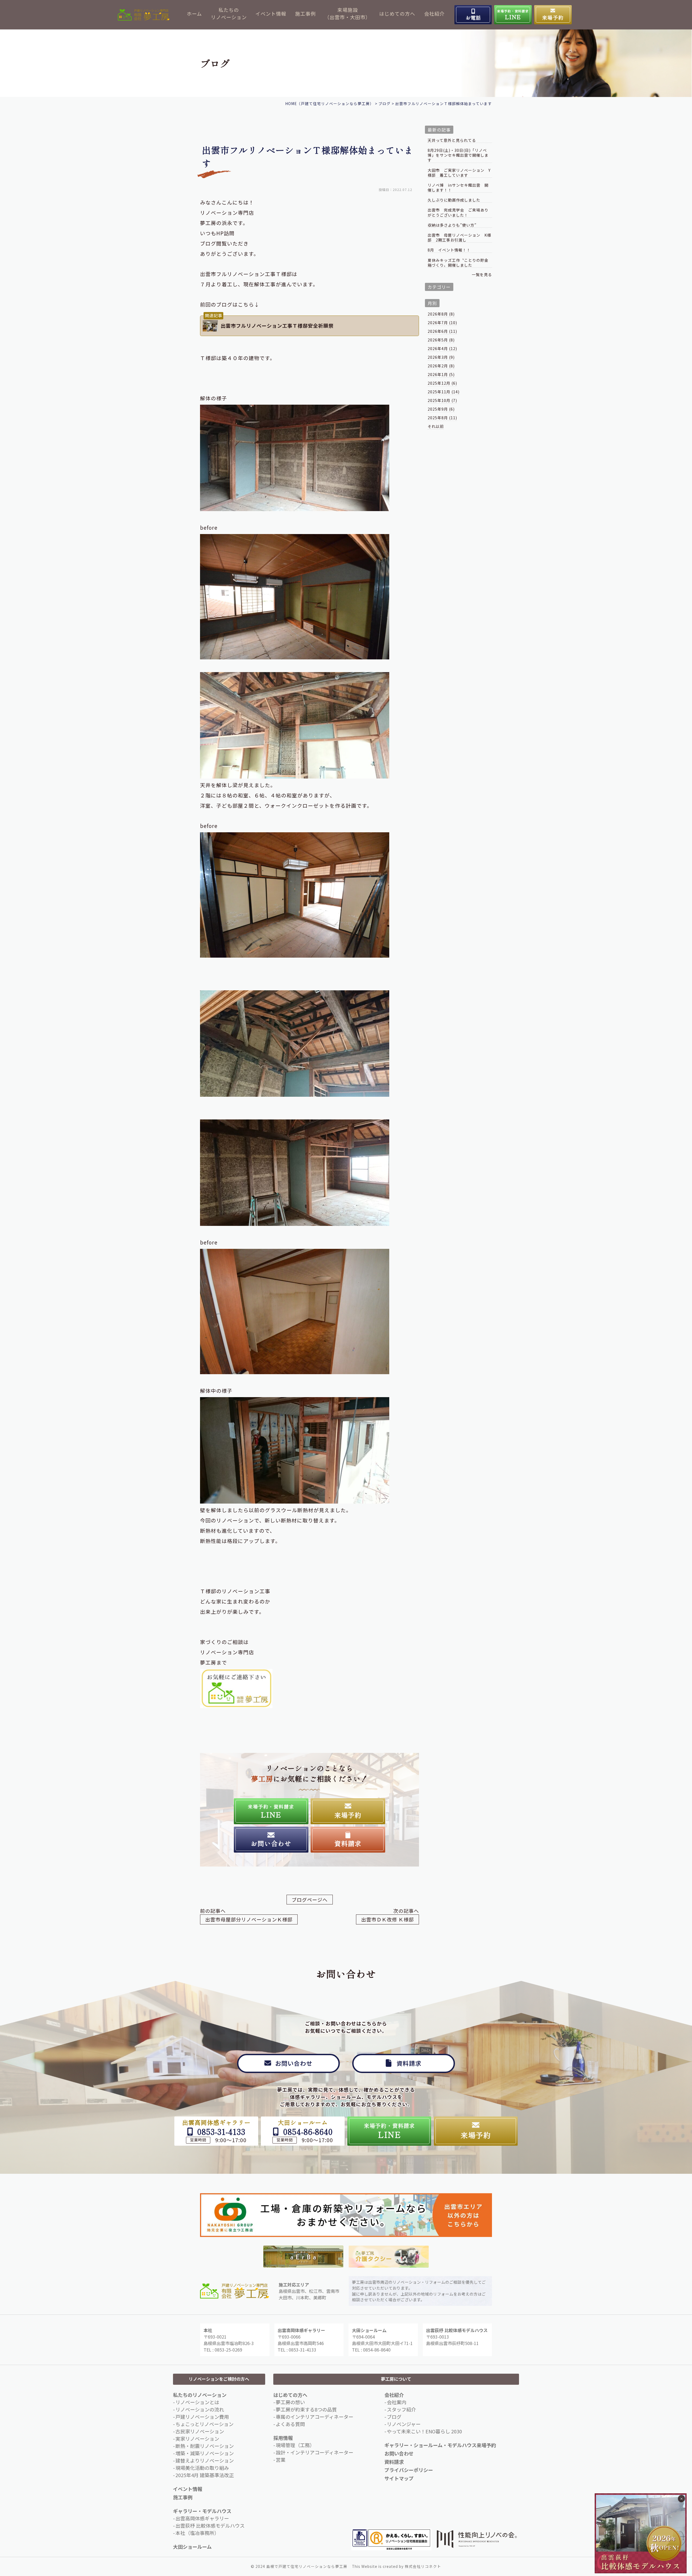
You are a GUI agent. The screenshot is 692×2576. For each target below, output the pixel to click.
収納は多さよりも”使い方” (452, 225)
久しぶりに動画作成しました (454, 200)
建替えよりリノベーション (205, 2460)
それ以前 (436, 426)
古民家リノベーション (200, 2431)
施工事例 (305, 14)
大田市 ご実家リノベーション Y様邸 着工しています (459, 173)
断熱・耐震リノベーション (205, 2446)
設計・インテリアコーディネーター (315, 2452)
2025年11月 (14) (444, 392)
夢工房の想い (290, 2402)
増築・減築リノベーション (205, 2453)
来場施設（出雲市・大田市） (347, 13)
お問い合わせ (399, 2453)
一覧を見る (482, 274)
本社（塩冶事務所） (197, 2533)
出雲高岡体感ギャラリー (202, 2518)
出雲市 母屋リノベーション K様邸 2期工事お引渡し (459, 238)
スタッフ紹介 (401, 2409)
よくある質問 (290, 2424)
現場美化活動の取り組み (202, 2468)
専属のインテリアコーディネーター (315, 2417)
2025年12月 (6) (442, 383)
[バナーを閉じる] (681, 2499)
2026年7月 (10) (442, 323)
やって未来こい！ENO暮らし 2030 (424, 2431)
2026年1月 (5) (441, 374)
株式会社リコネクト (423, 2566)
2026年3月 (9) (441, 357)
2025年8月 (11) (442, 418)
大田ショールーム (192, 2547)
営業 (281, 2460)
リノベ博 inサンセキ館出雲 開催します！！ (458, 188)
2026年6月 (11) (442, 331)
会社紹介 (434, 14)
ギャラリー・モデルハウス (202, 2511)
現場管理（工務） (295, 2445)
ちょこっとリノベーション (204, 2424)
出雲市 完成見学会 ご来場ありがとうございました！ (458, 212)
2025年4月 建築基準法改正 (205, 2475)
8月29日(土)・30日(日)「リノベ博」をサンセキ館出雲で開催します (458, 155)
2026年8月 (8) (441, 314)
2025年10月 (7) (442, 400)
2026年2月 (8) (441, 366)
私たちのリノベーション (229, 13)
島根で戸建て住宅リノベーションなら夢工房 (307, 2566)
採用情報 (283, 2438)
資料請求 (394, 2462)
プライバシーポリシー (409, 2470)
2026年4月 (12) (442, 348)
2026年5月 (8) (441, 340)
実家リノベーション (197, 2439)
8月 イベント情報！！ (449, 250)
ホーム (194, 14)
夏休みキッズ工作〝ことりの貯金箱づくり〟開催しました (458, 263)
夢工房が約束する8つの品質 (306, 2409)
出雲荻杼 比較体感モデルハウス (210, 2525)
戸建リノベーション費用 (202, 2417)
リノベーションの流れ (200, 2409)
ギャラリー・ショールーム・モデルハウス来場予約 (440, 2445)
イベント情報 (271, 14)
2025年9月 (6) (441, 409)
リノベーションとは (197, 2402)
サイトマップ (399, 2478)
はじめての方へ (397, 14)
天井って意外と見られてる (452, 140)
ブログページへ (310, 1900)
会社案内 (397, 2402)
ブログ (394, 2417)
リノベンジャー (404, 2424)
